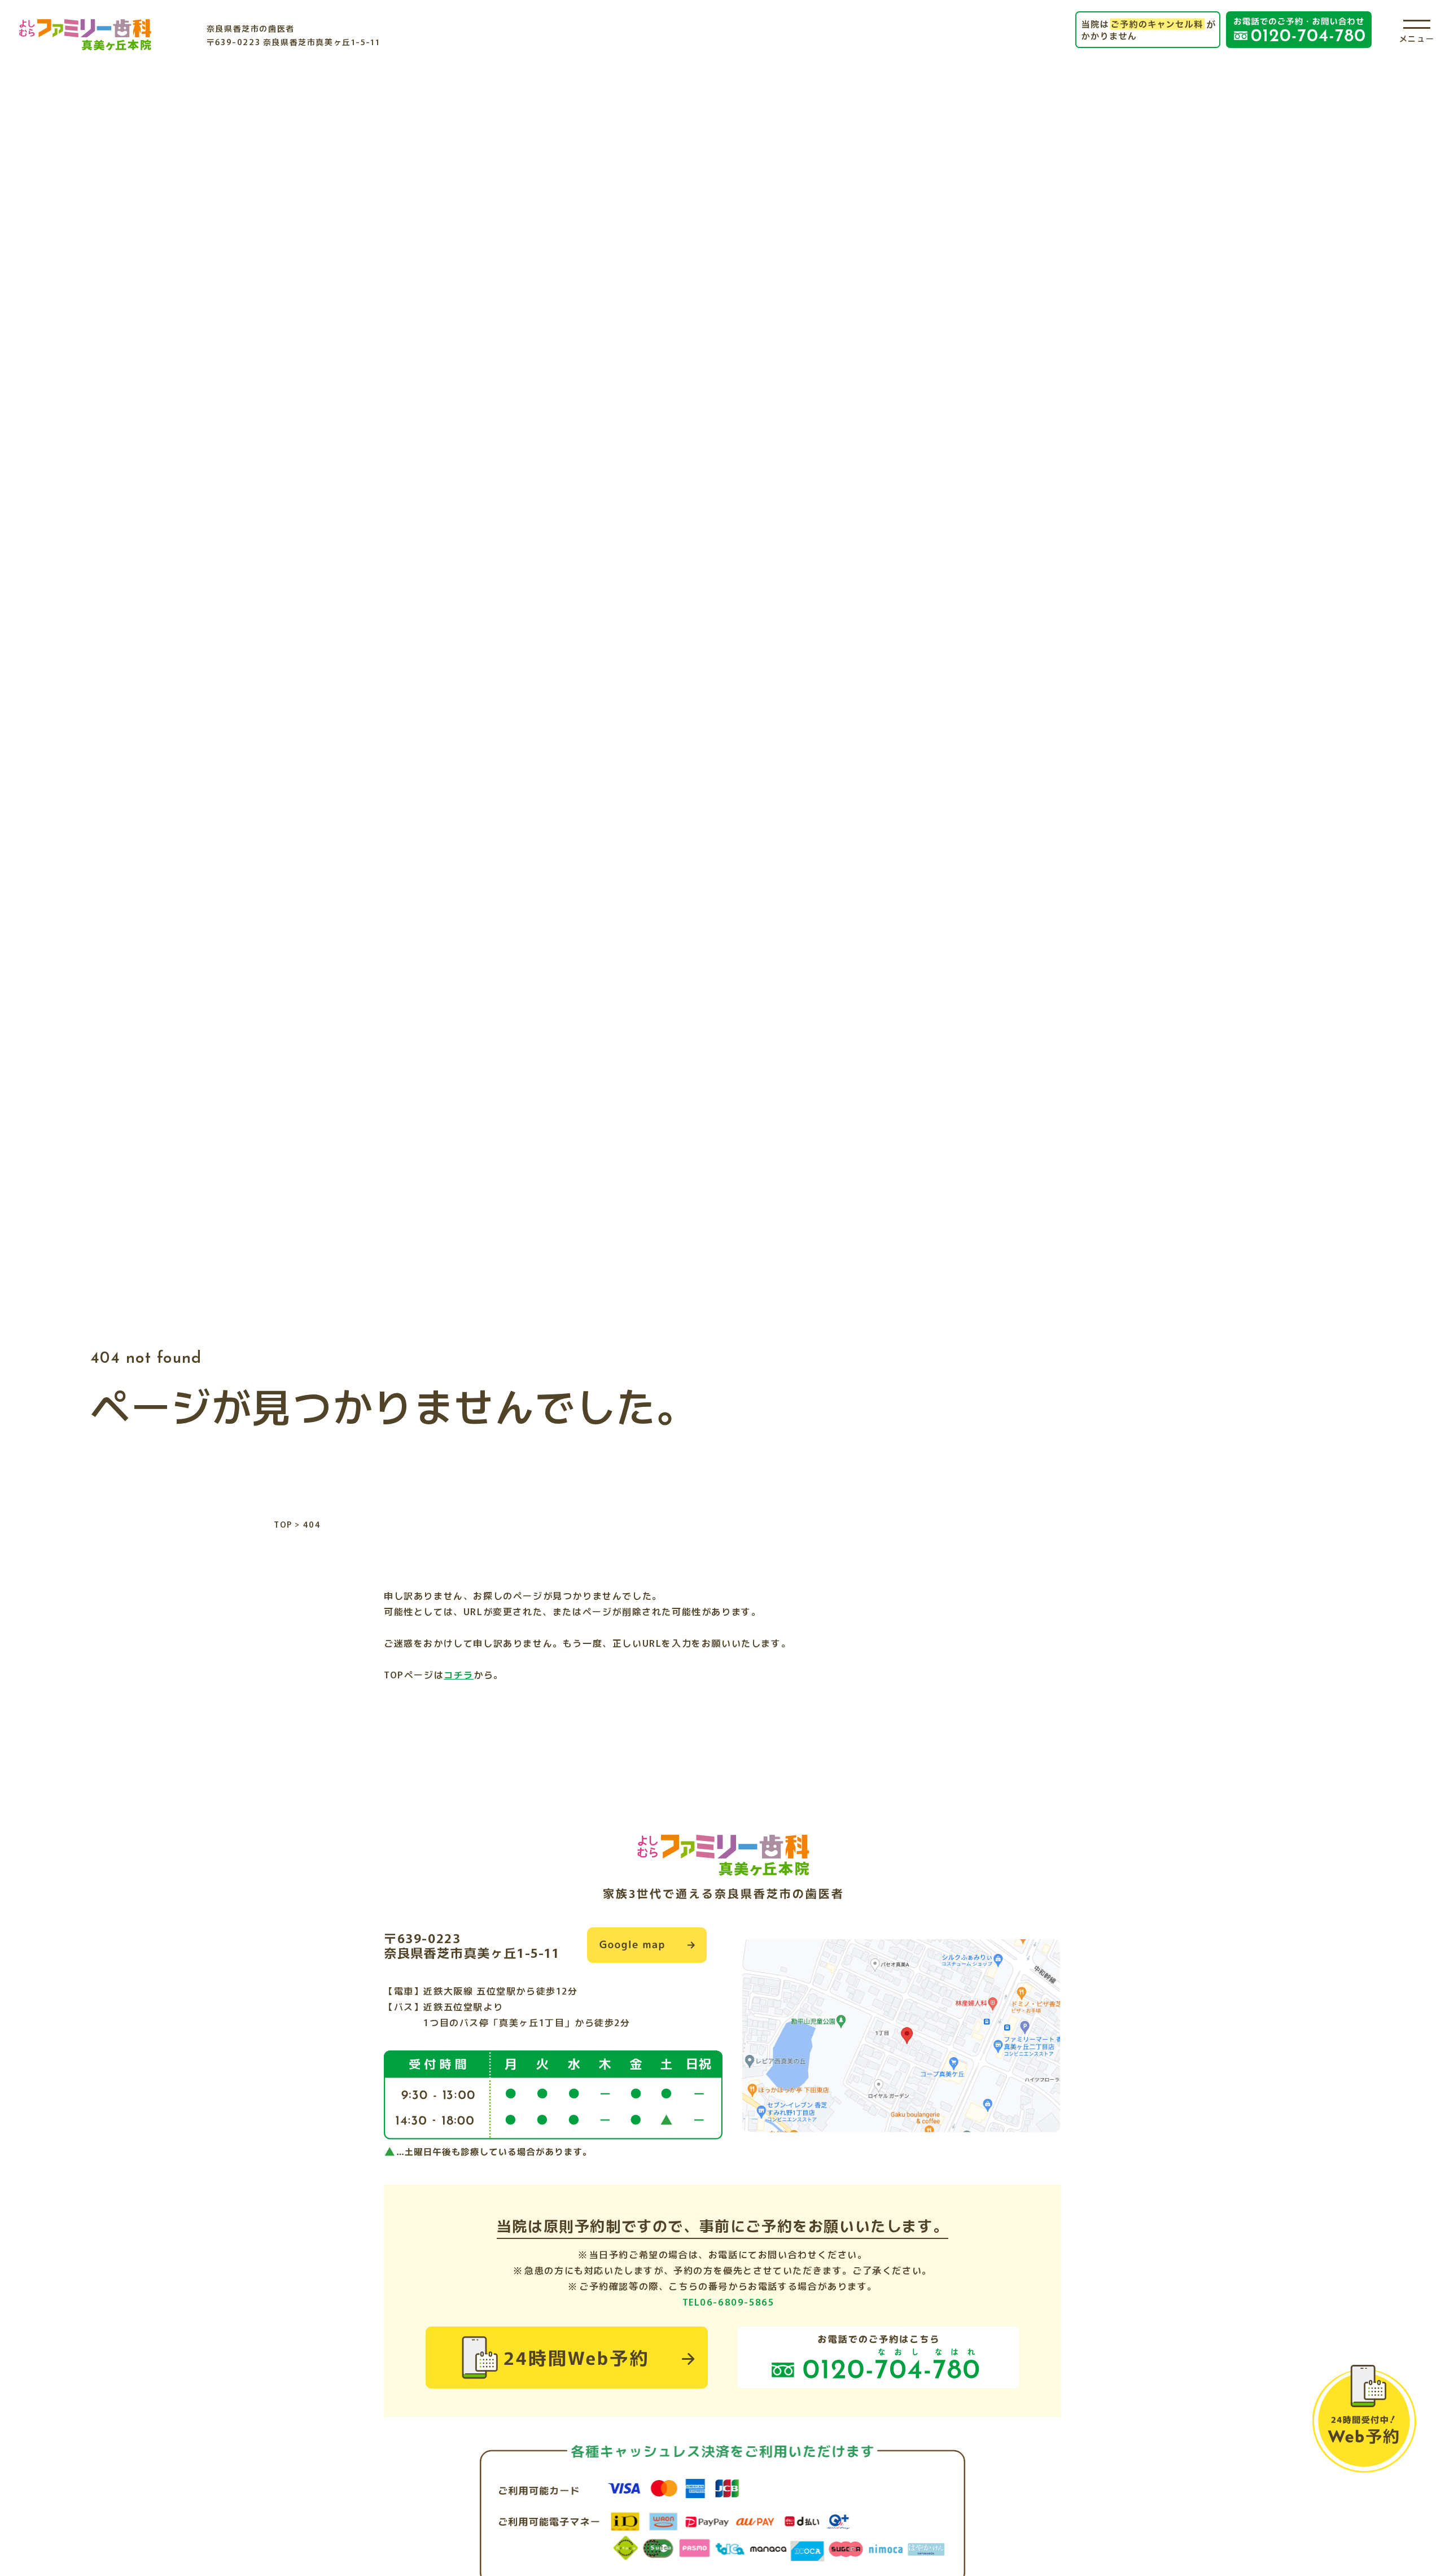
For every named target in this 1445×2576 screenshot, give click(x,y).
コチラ (459, 1674)
